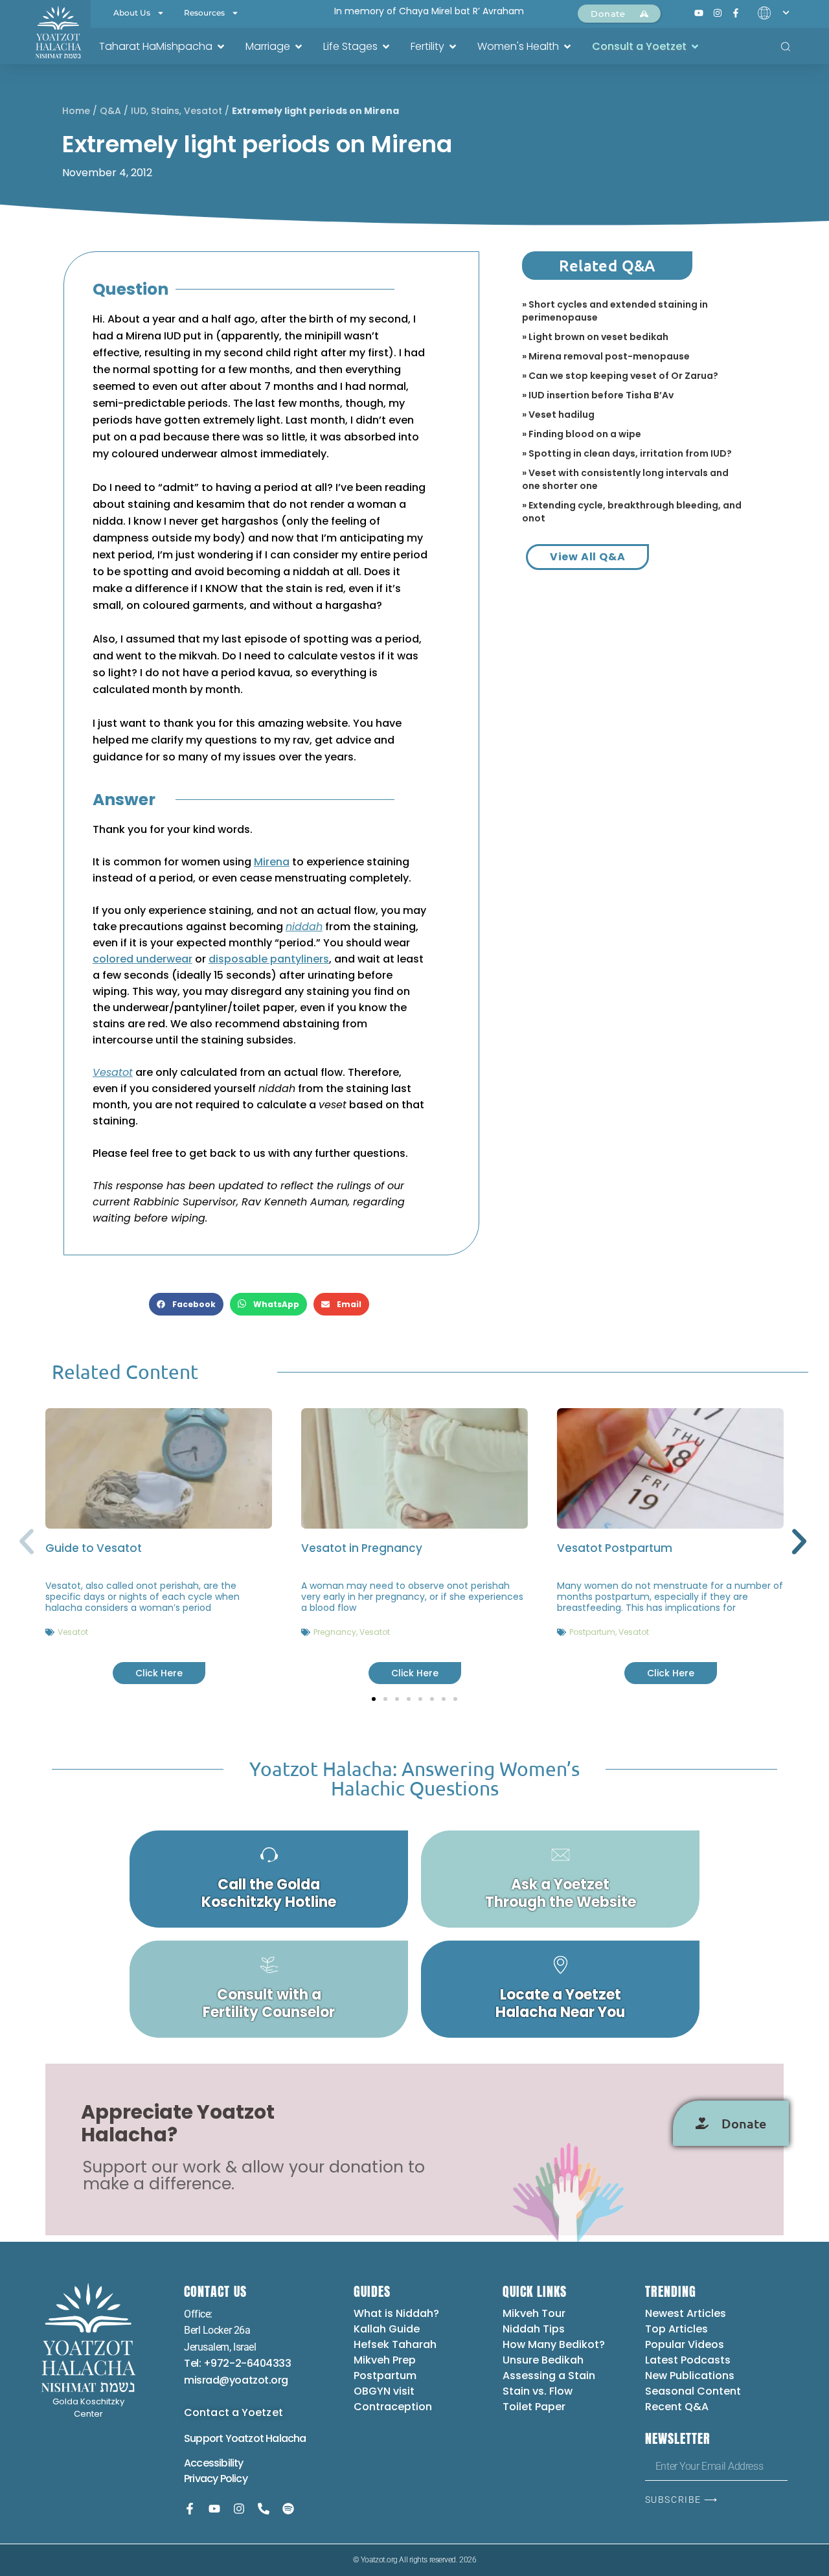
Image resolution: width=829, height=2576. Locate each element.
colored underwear (142, 959)
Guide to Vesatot (94, 1548)
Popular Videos (685, 2344)
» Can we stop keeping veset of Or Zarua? (620, 376)
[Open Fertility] (453, 47)
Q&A (110, 111)
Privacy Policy (216, 2479)
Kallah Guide (387, 2329)
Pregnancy (335, 1632)
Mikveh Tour (534, 2313)
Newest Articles (686, 2313)
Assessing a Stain (549, 2376)
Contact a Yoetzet (233, 2412)
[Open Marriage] (299, 47)
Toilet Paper (534, 2407)
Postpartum (592, 1632)
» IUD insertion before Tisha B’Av (598, 395)
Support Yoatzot (225, 2438)
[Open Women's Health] (567, 47)
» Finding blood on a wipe (582, 434)
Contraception (393, 2407)
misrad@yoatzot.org (236, 2380)
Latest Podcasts (688, 2360)
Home (76, 111)
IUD (139, 111)
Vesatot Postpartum (615, 1548)
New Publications (690, 2376)
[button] (186, 1304)
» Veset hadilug (558, 415)
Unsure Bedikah (543, 2360)
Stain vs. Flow (539, 2391)
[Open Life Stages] (386, 47)
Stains (165, 111)
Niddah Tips (534, 2329)
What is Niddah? (396, 2313)
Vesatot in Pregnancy (362, 1548)
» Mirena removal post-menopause (606, 356)
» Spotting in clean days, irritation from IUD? (627, 453)
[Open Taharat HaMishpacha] (221, 47)
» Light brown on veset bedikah (595, 337)
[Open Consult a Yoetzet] (695, 47)
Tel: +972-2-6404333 (237, 2363)
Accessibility (214, 2463)
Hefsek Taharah (395, 2344)
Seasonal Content (693, 2391)
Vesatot (203, 111)
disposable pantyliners (269, 959)
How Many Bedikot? (554, 2344)
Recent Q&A (677, 2407)
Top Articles (676, 2329)
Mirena (272, 862)
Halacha (286, 2438)
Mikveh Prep (385, 2360)
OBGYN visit (384, 2391)
